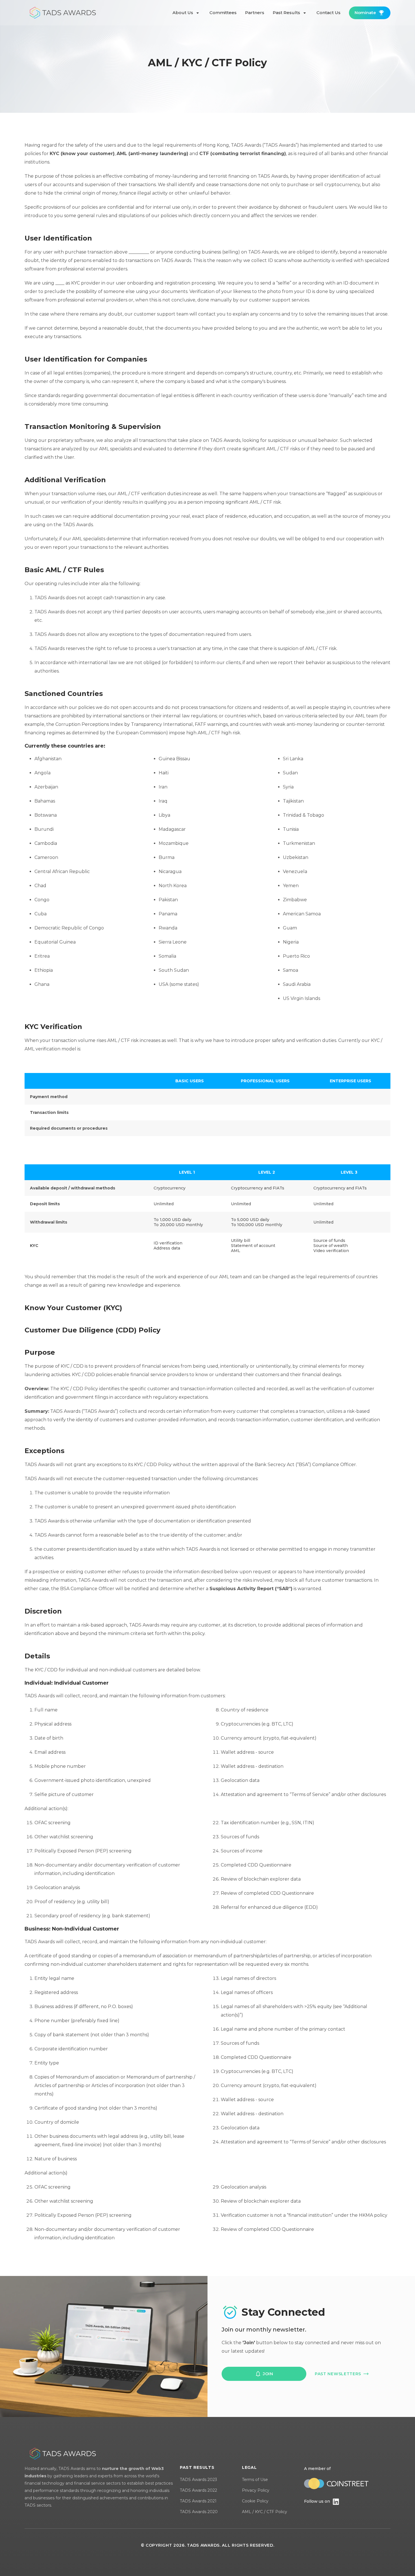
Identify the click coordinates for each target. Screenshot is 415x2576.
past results (287, 13)
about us (183, 13)
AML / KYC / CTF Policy (265, 2512)
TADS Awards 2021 (198, 2501)
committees (223, 13)
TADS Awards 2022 (198, 2490)
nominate (365, 13)
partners (255, 13)
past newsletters (338, 2374)
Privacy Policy (256, 2490)
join (268, 2374)
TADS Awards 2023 (198, 2480)
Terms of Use (255, 2480)
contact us (328, 13)
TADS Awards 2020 (199, 2512)
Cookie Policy (255, 2501)
